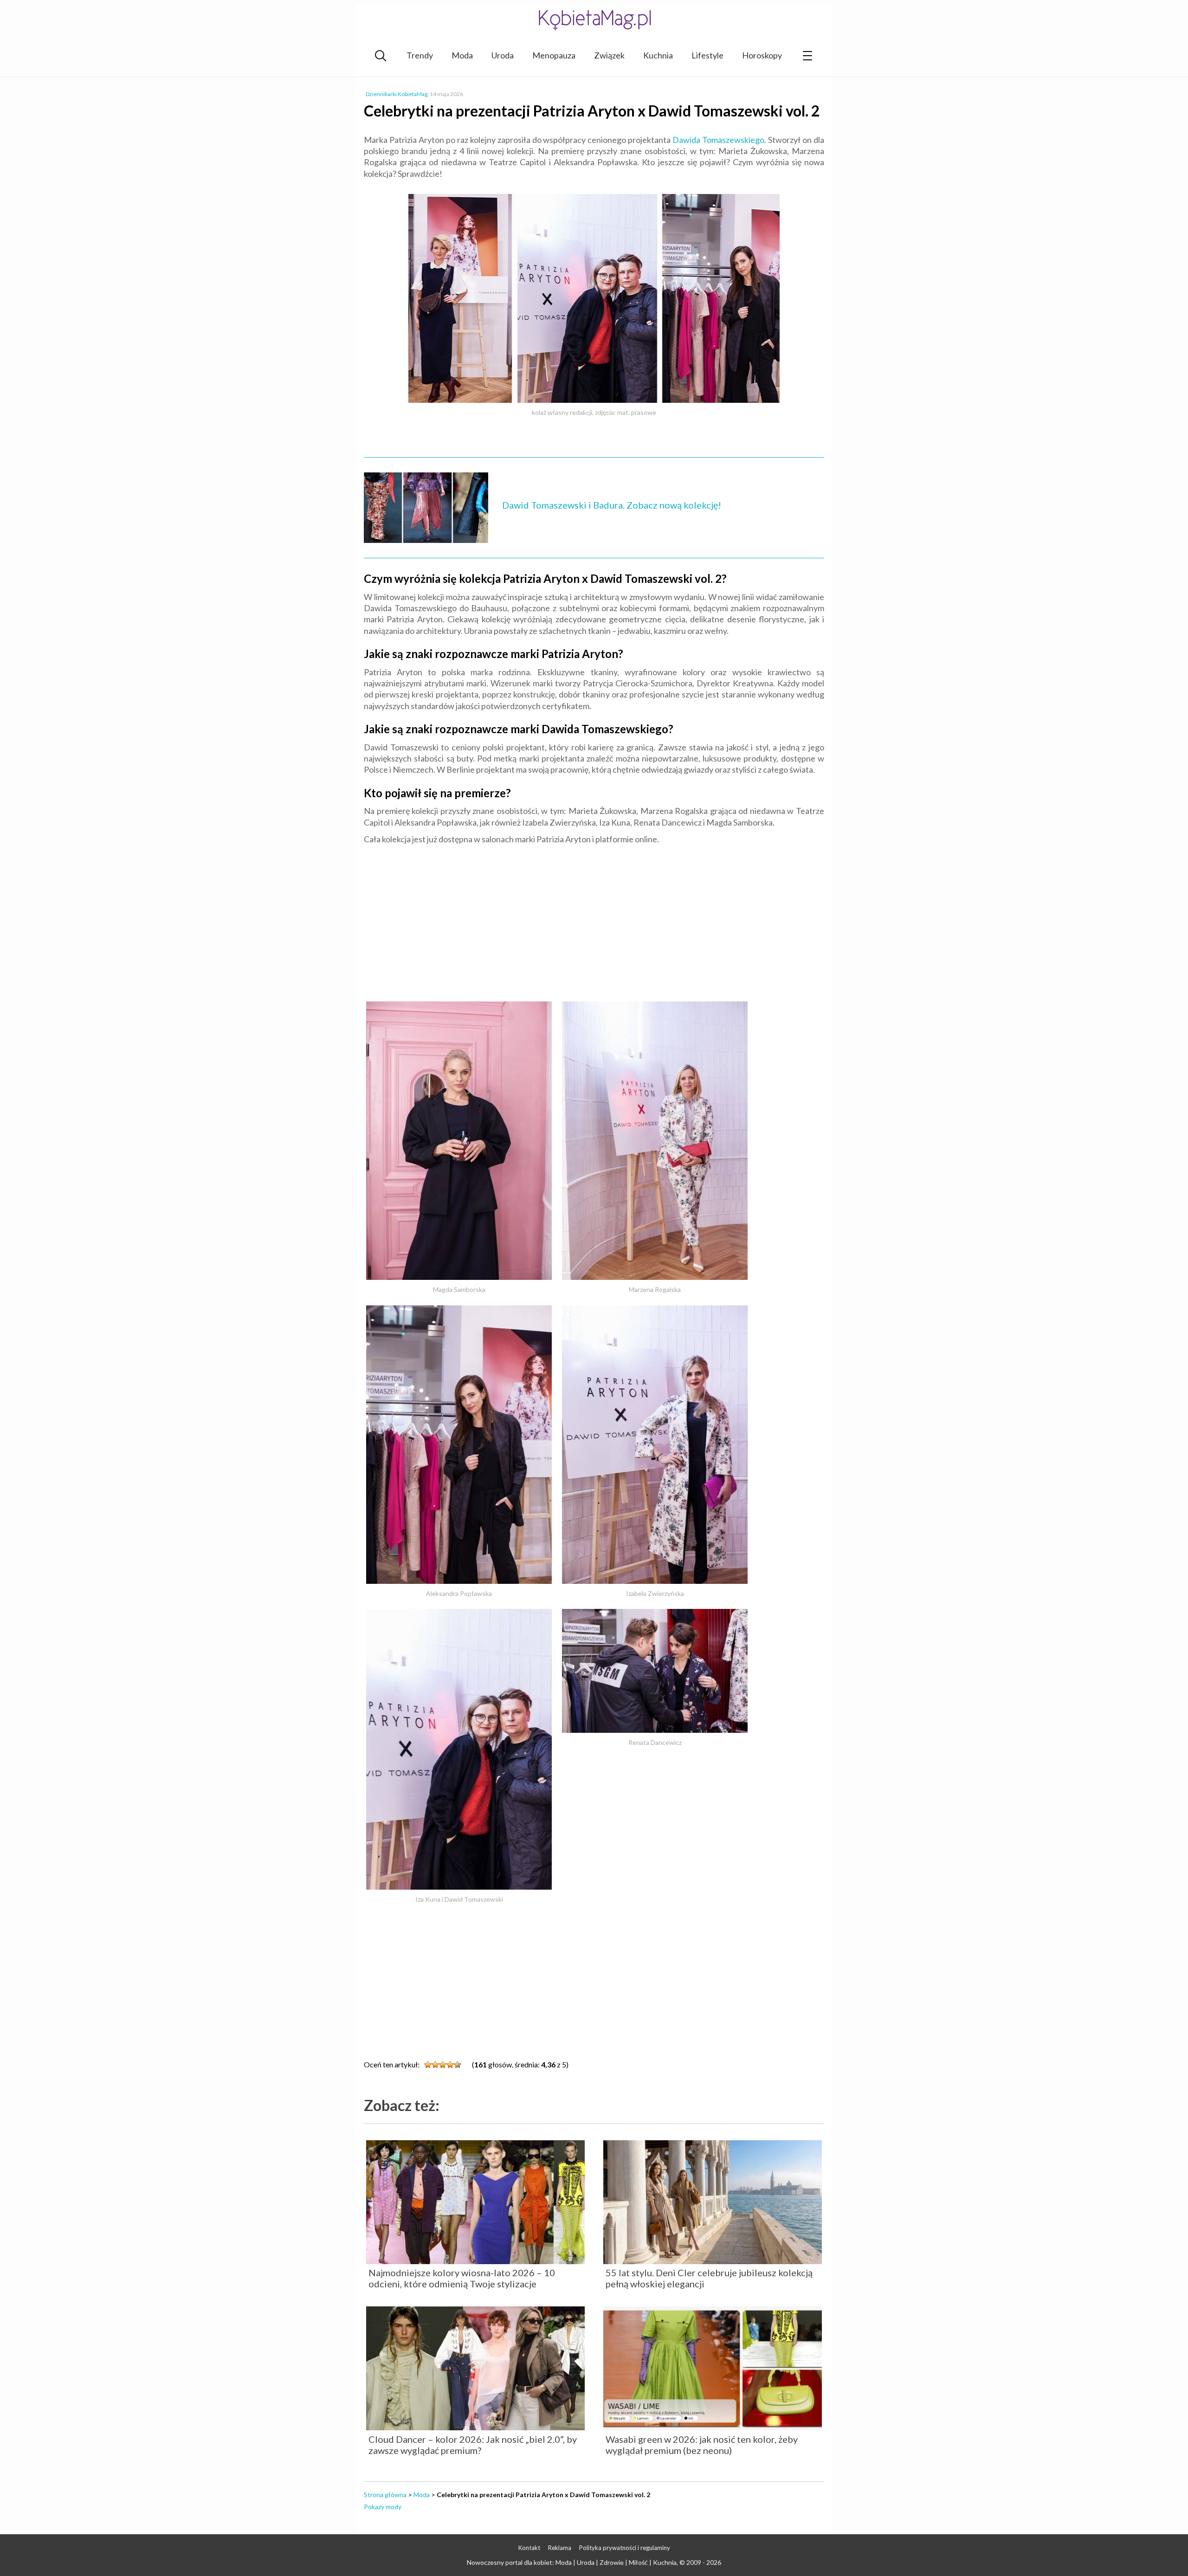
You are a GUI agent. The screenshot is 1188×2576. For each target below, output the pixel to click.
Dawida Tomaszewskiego (718, 140)
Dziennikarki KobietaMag (397, 94)
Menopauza (554, 55)
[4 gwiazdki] (450, 2065)
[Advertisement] (594, 919)
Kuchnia (658, 55)
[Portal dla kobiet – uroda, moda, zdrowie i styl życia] (594, 20)
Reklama (560, 2548)
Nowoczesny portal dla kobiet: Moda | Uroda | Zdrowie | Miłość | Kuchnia (572, 2562)
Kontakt (529, 2548)
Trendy (420, 55)
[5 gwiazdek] (458, 2065)
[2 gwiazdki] (435, 2065)
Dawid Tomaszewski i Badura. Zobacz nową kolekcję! (612, 505)
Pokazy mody (383, 2507)
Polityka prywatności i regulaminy (625, 2548)
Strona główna (385, 2495)
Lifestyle (707, 55)
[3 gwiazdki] (443, 2065)
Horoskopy (762, 55)
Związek (609, 55)
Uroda (503, 55)
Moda (462, 55)
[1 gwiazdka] (428, 2065)
